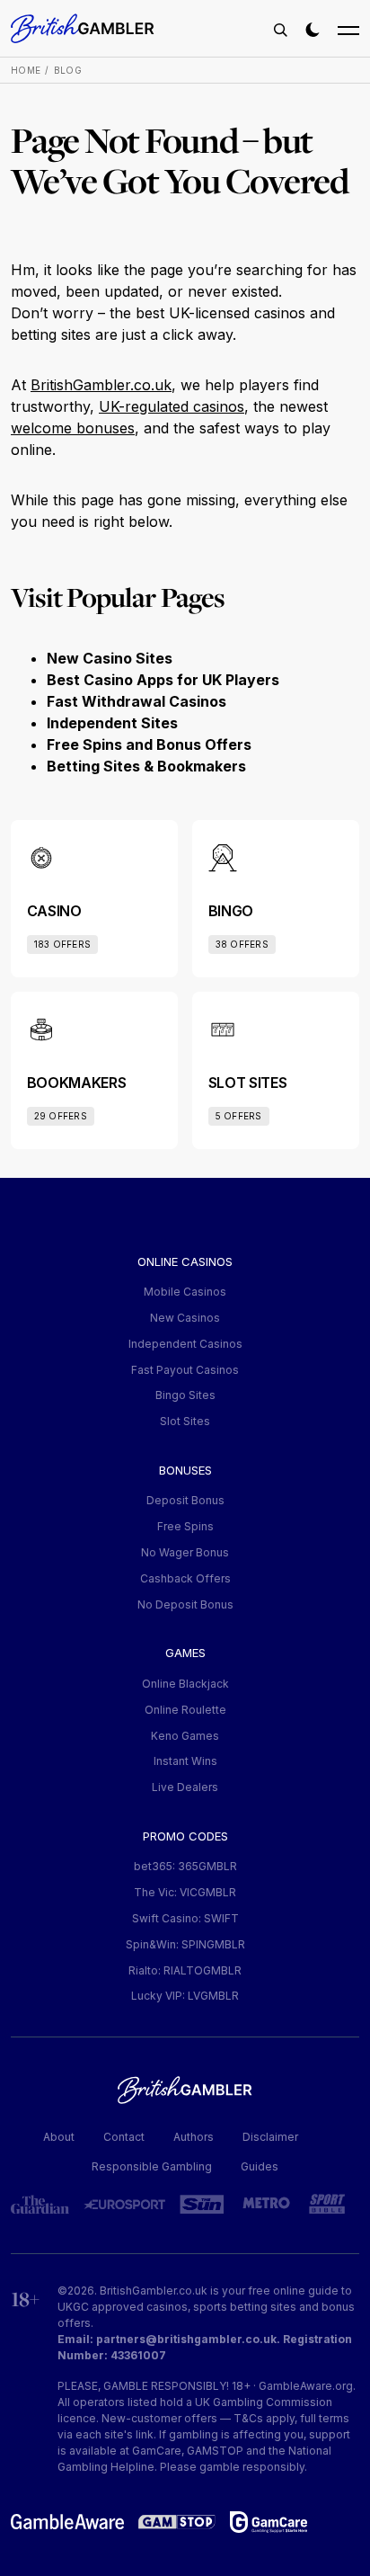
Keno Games (185, 1736)
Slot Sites (185, 1421)
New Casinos (185, 1318)
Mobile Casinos (185, 1292)
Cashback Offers (185, 1578)
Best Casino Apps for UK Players (163, 680)
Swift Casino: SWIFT (185, 1918)
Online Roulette (185, 1710)
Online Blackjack (185, 1684)
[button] (280, 30)
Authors (194, 2137)
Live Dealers (185, 1787)
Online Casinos (185, 1261)
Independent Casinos (185, 1344)
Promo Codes (185, 1836)
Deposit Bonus (185, 1500)
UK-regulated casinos (172, 406)
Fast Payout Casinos (185, 1370)
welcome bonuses (73, 428)
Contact (124, 2137)
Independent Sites (112, 723)
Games (185, 1653)
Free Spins (185, 1526)
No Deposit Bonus (185, 1604)
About (59, 2137)
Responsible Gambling (152, 2166)
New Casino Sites (110, 658)
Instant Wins (185, 1761)
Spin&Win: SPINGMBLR (185, 1944)
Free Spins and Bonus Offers (149, 744)
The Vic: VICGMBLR (185, 1892)
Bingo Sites (185, 1395)
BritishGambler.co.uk (101, 385)
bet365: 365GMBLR (185, 1866)
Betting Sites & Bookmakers (146, 766)
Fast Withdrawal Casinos (137, 701)
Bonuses (185, 1470)
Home (26, 70)
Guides (260, 2166)
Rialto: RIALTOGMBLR (185, 1970)
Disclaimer (270, 2137)
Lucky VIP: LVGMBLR (185, 1996)
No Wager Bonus (185, 1552)
